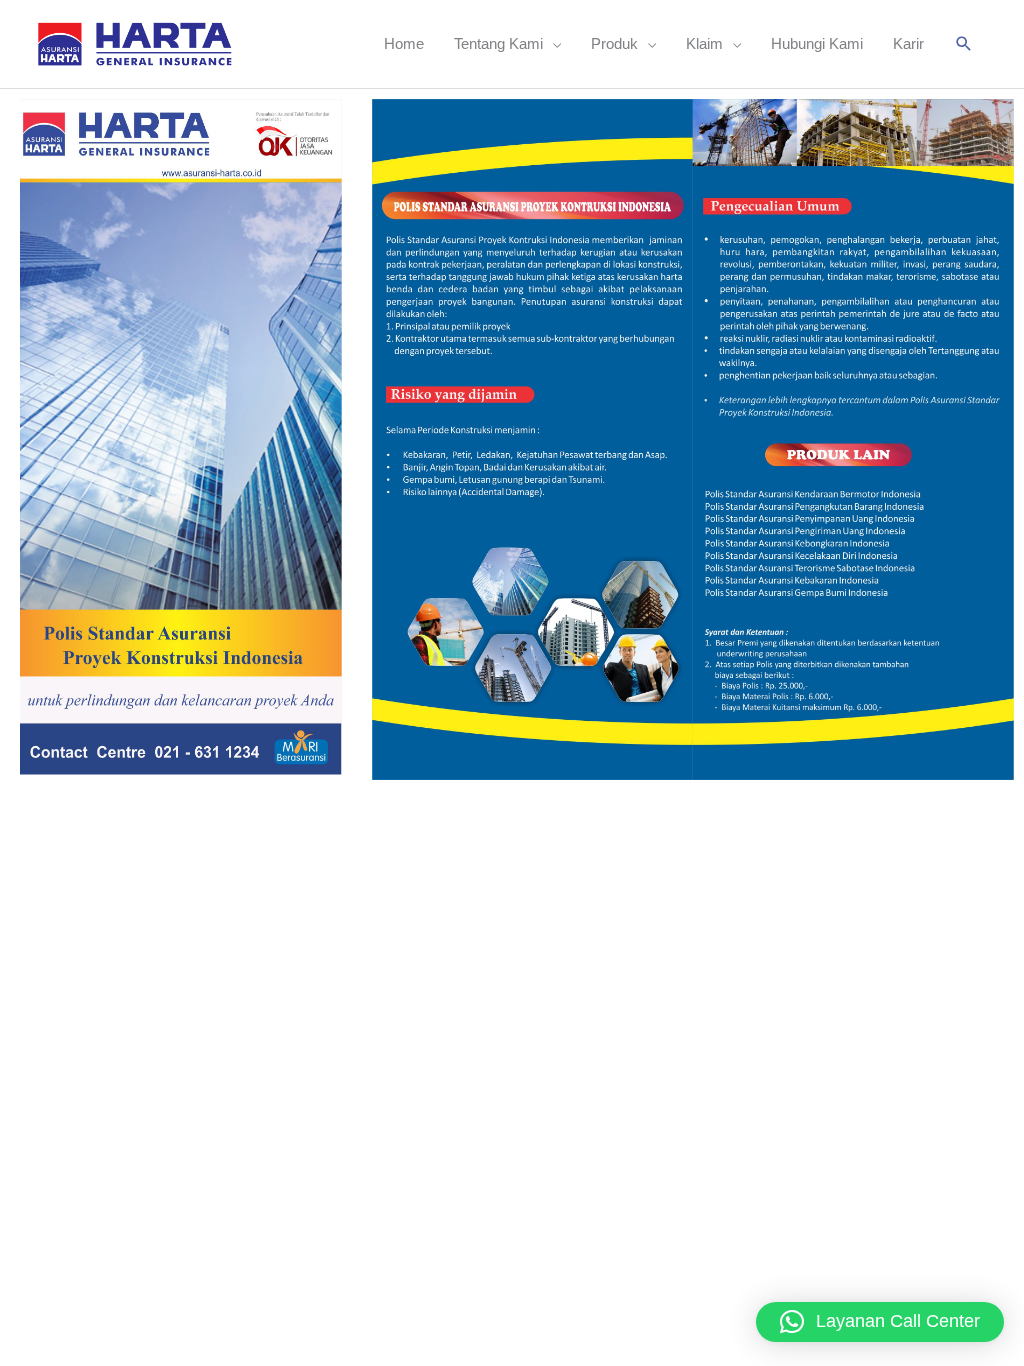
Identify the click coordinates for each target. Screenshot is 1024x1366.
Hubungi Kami (817, 43)
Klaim (704, 43)
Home (404, 43)
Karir (908, 43)
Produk (614, 43)
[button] (964, 44)
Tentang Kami (498, 43)
